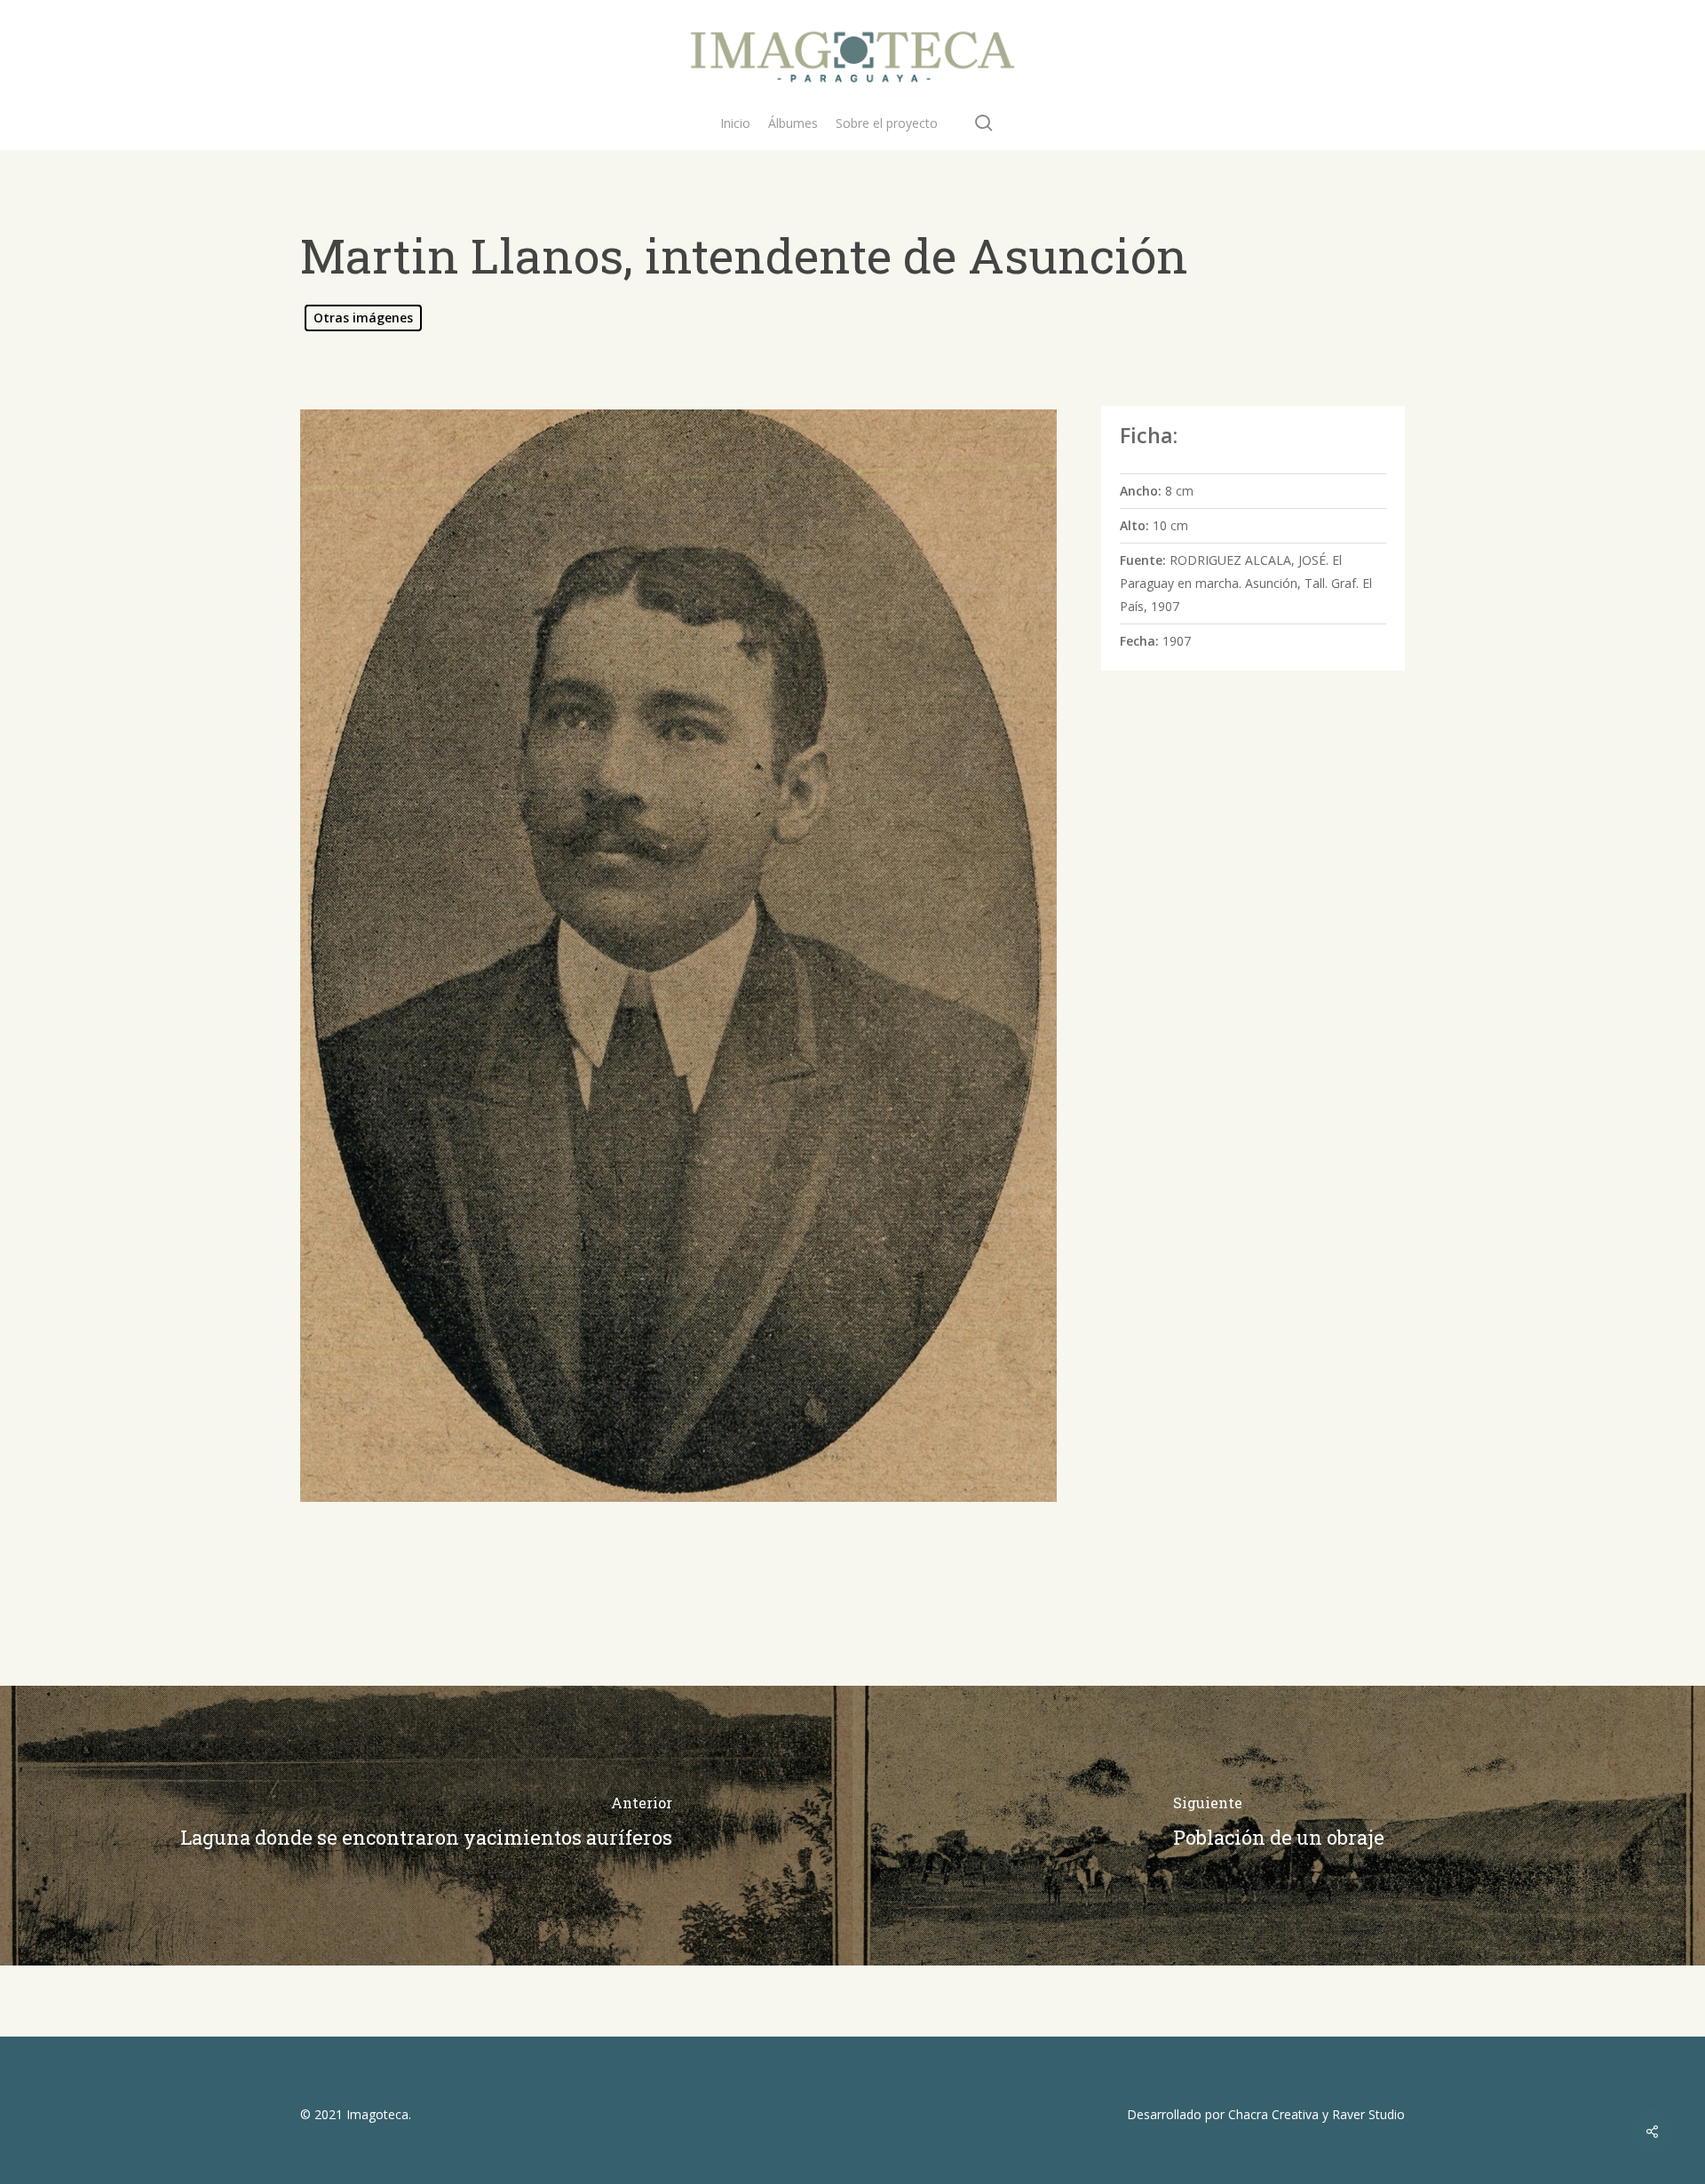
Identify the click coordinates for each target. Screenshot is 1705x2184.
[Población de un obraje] (1279, 1826)
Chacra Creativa (1273, 2114)
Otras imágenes (363, 318)
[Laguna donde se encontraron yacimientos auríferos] (426, 1826)
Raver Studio (1368, 2114)
